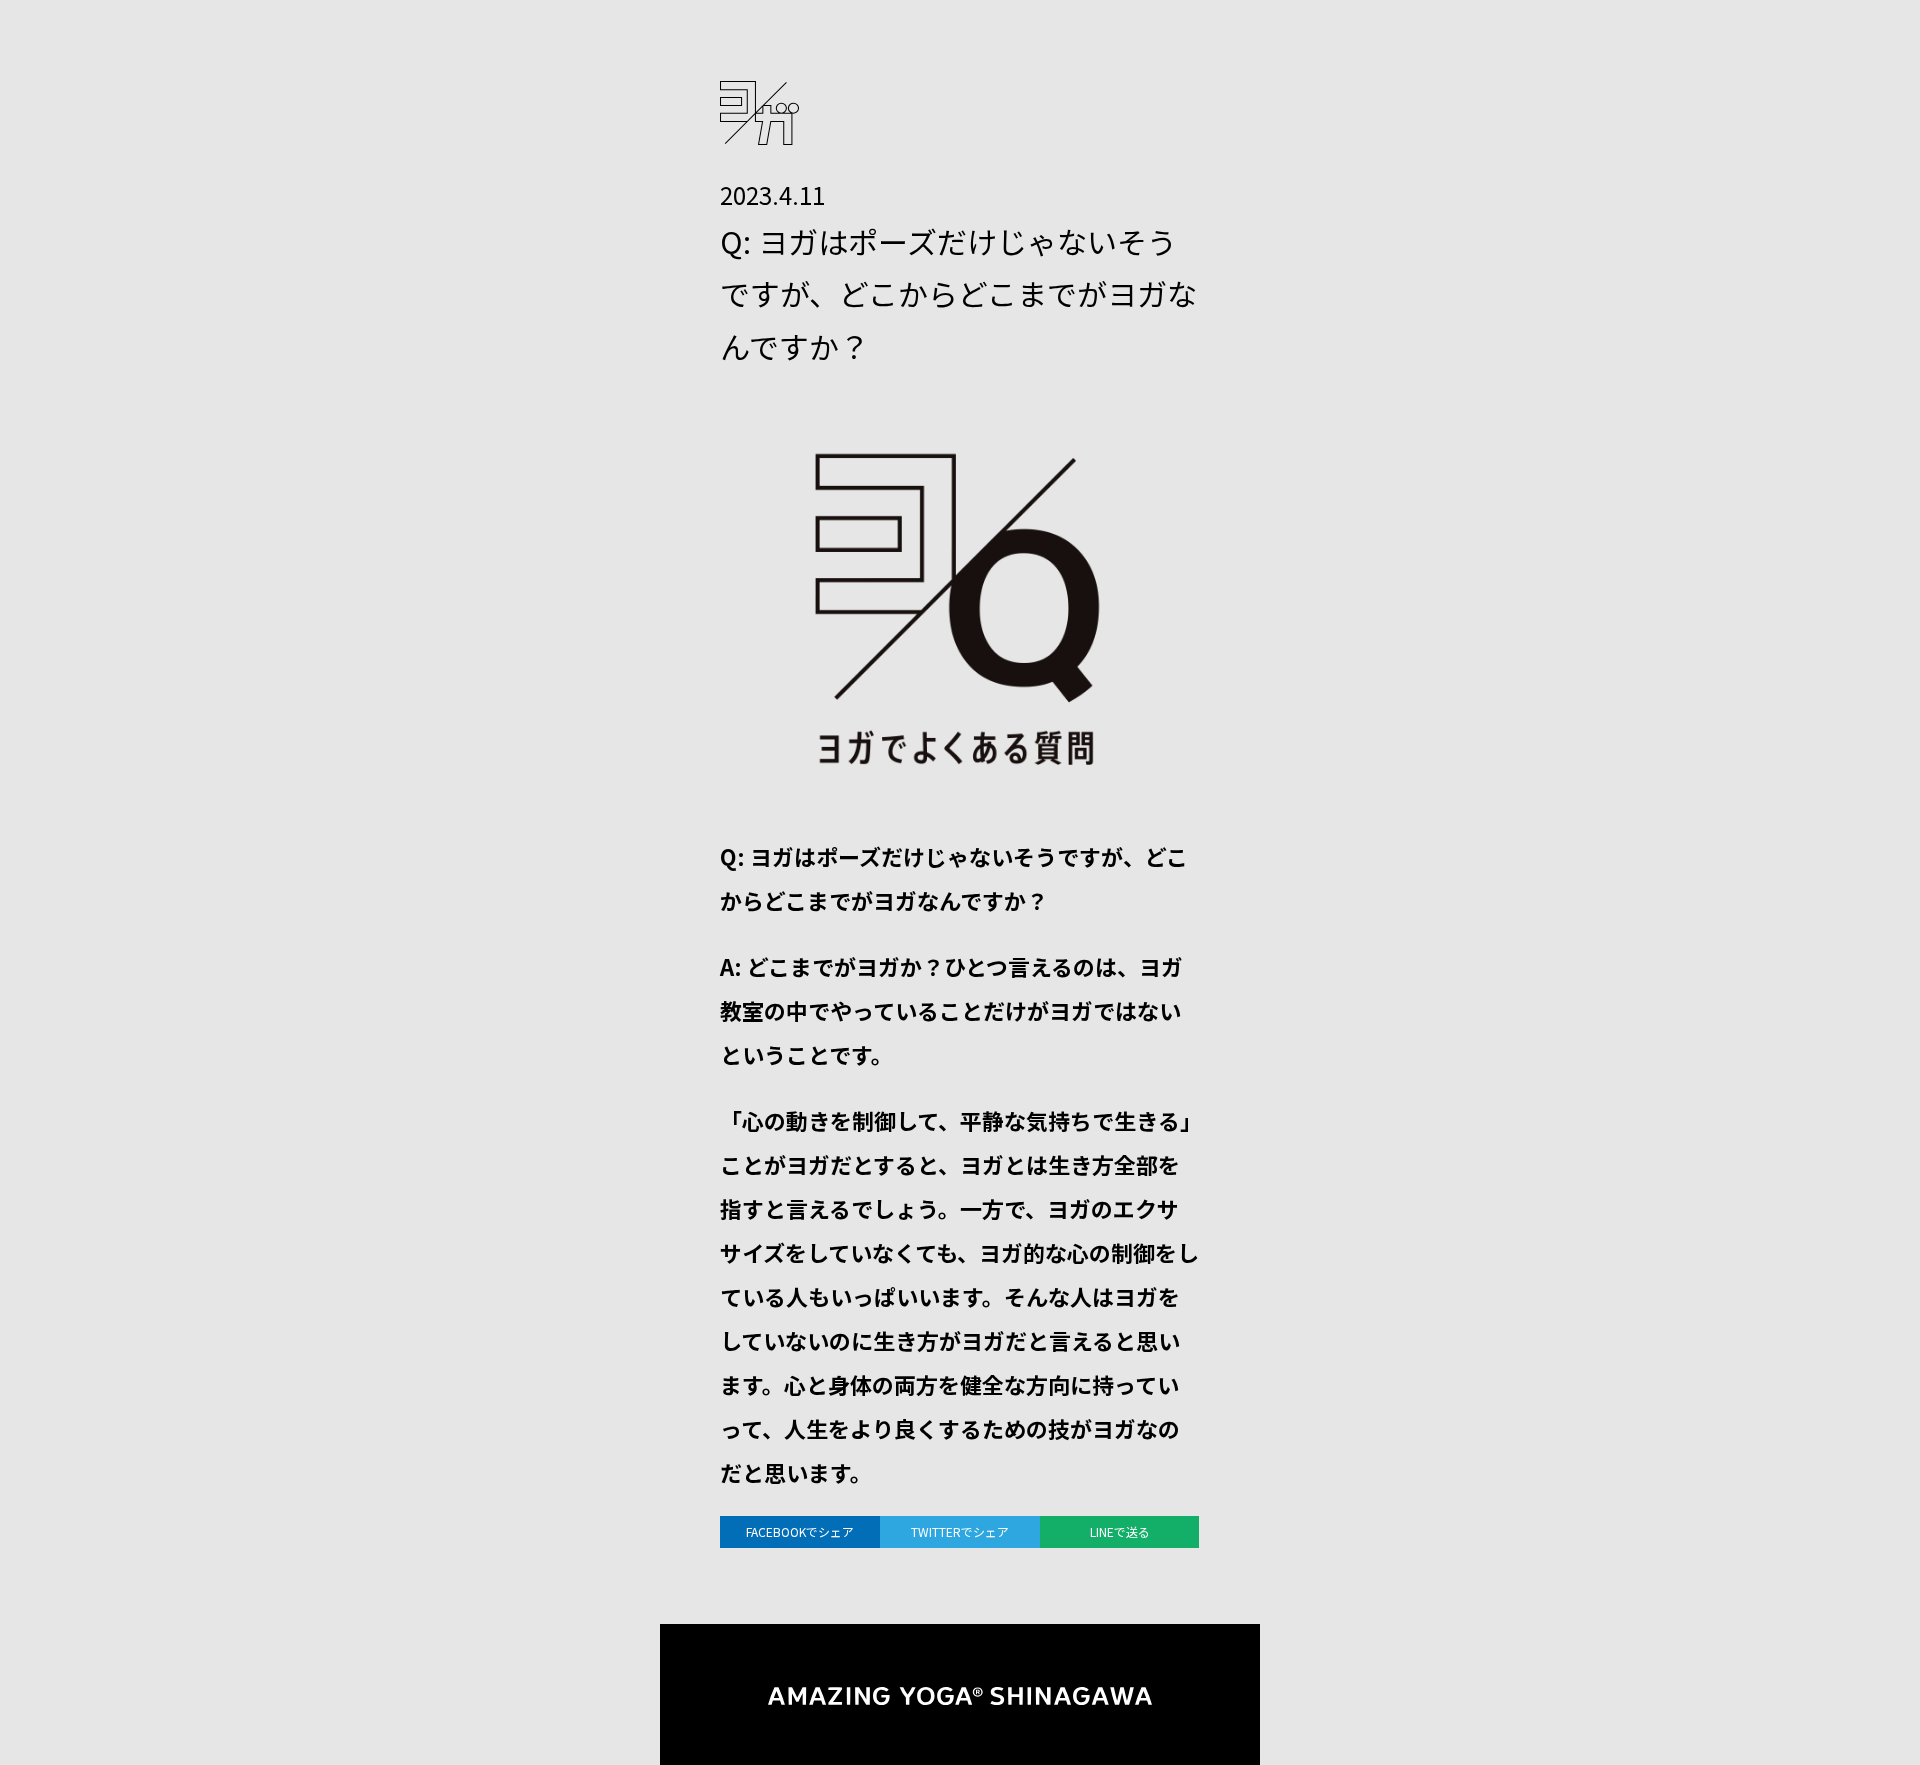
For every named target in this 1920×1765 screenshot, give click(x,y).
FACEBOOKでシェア (800, 1531)
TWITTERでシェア (960, 1531)
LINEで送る (1120, 1531)
